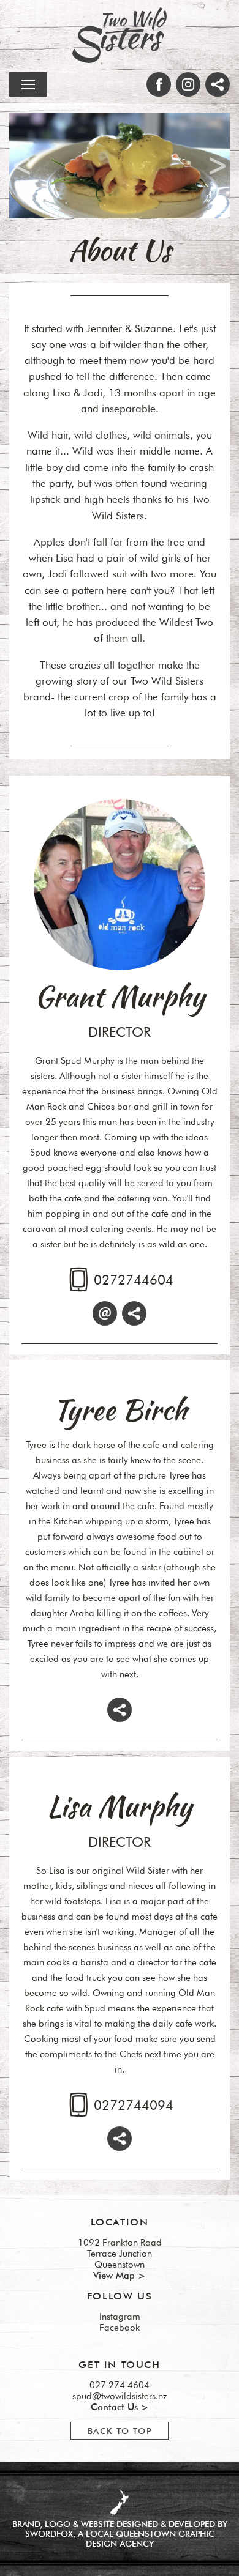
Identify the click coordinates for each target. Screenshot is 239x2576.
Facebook (120, 2328)
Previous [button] (22, 165)
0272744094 (134, 2105)
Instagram (120, 2317)
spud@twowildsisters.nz (120, 2396)
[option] (120, 165)
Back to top (120, 2431)
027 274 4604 (120, 2385)
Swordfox (49, 2534)
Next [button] (218, 165)
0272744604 (134, 1280)
